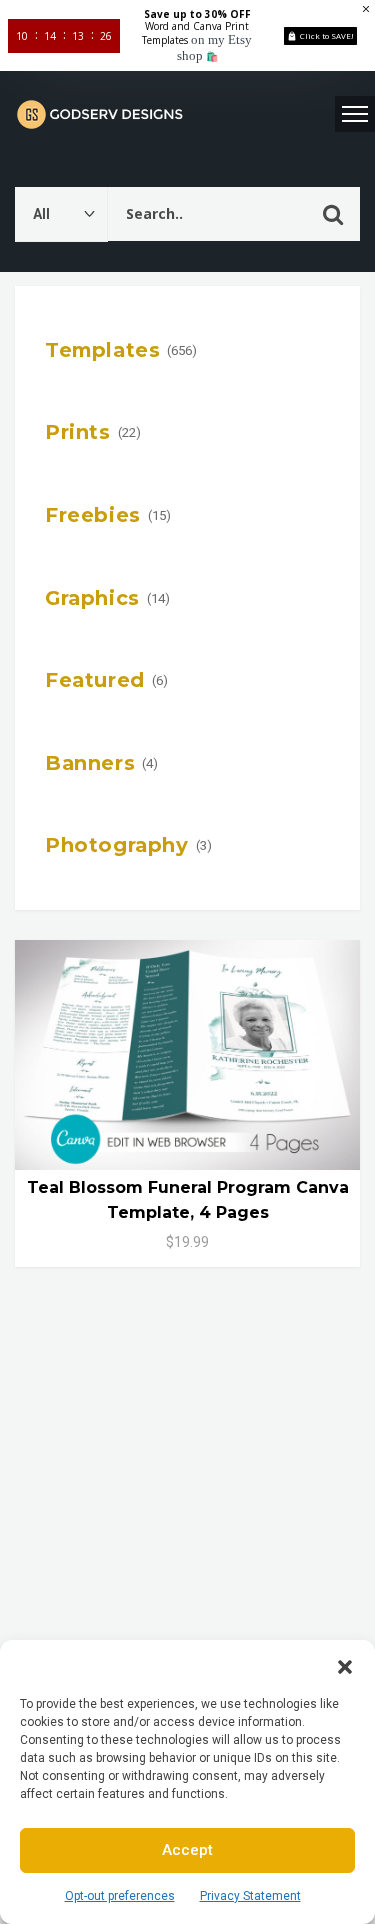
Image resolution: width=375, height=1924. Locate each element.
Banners (90, 763)
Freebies (93, 515)
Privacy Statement (250, 1896)
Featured (95, 680)
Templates (102, 350)
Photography (117, 845)
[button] (345, 1665)
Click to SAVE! (327, 35)
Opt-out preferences (120, 1896)
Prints (78, 432)
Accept (187, 1850)
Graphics (92, 598)
